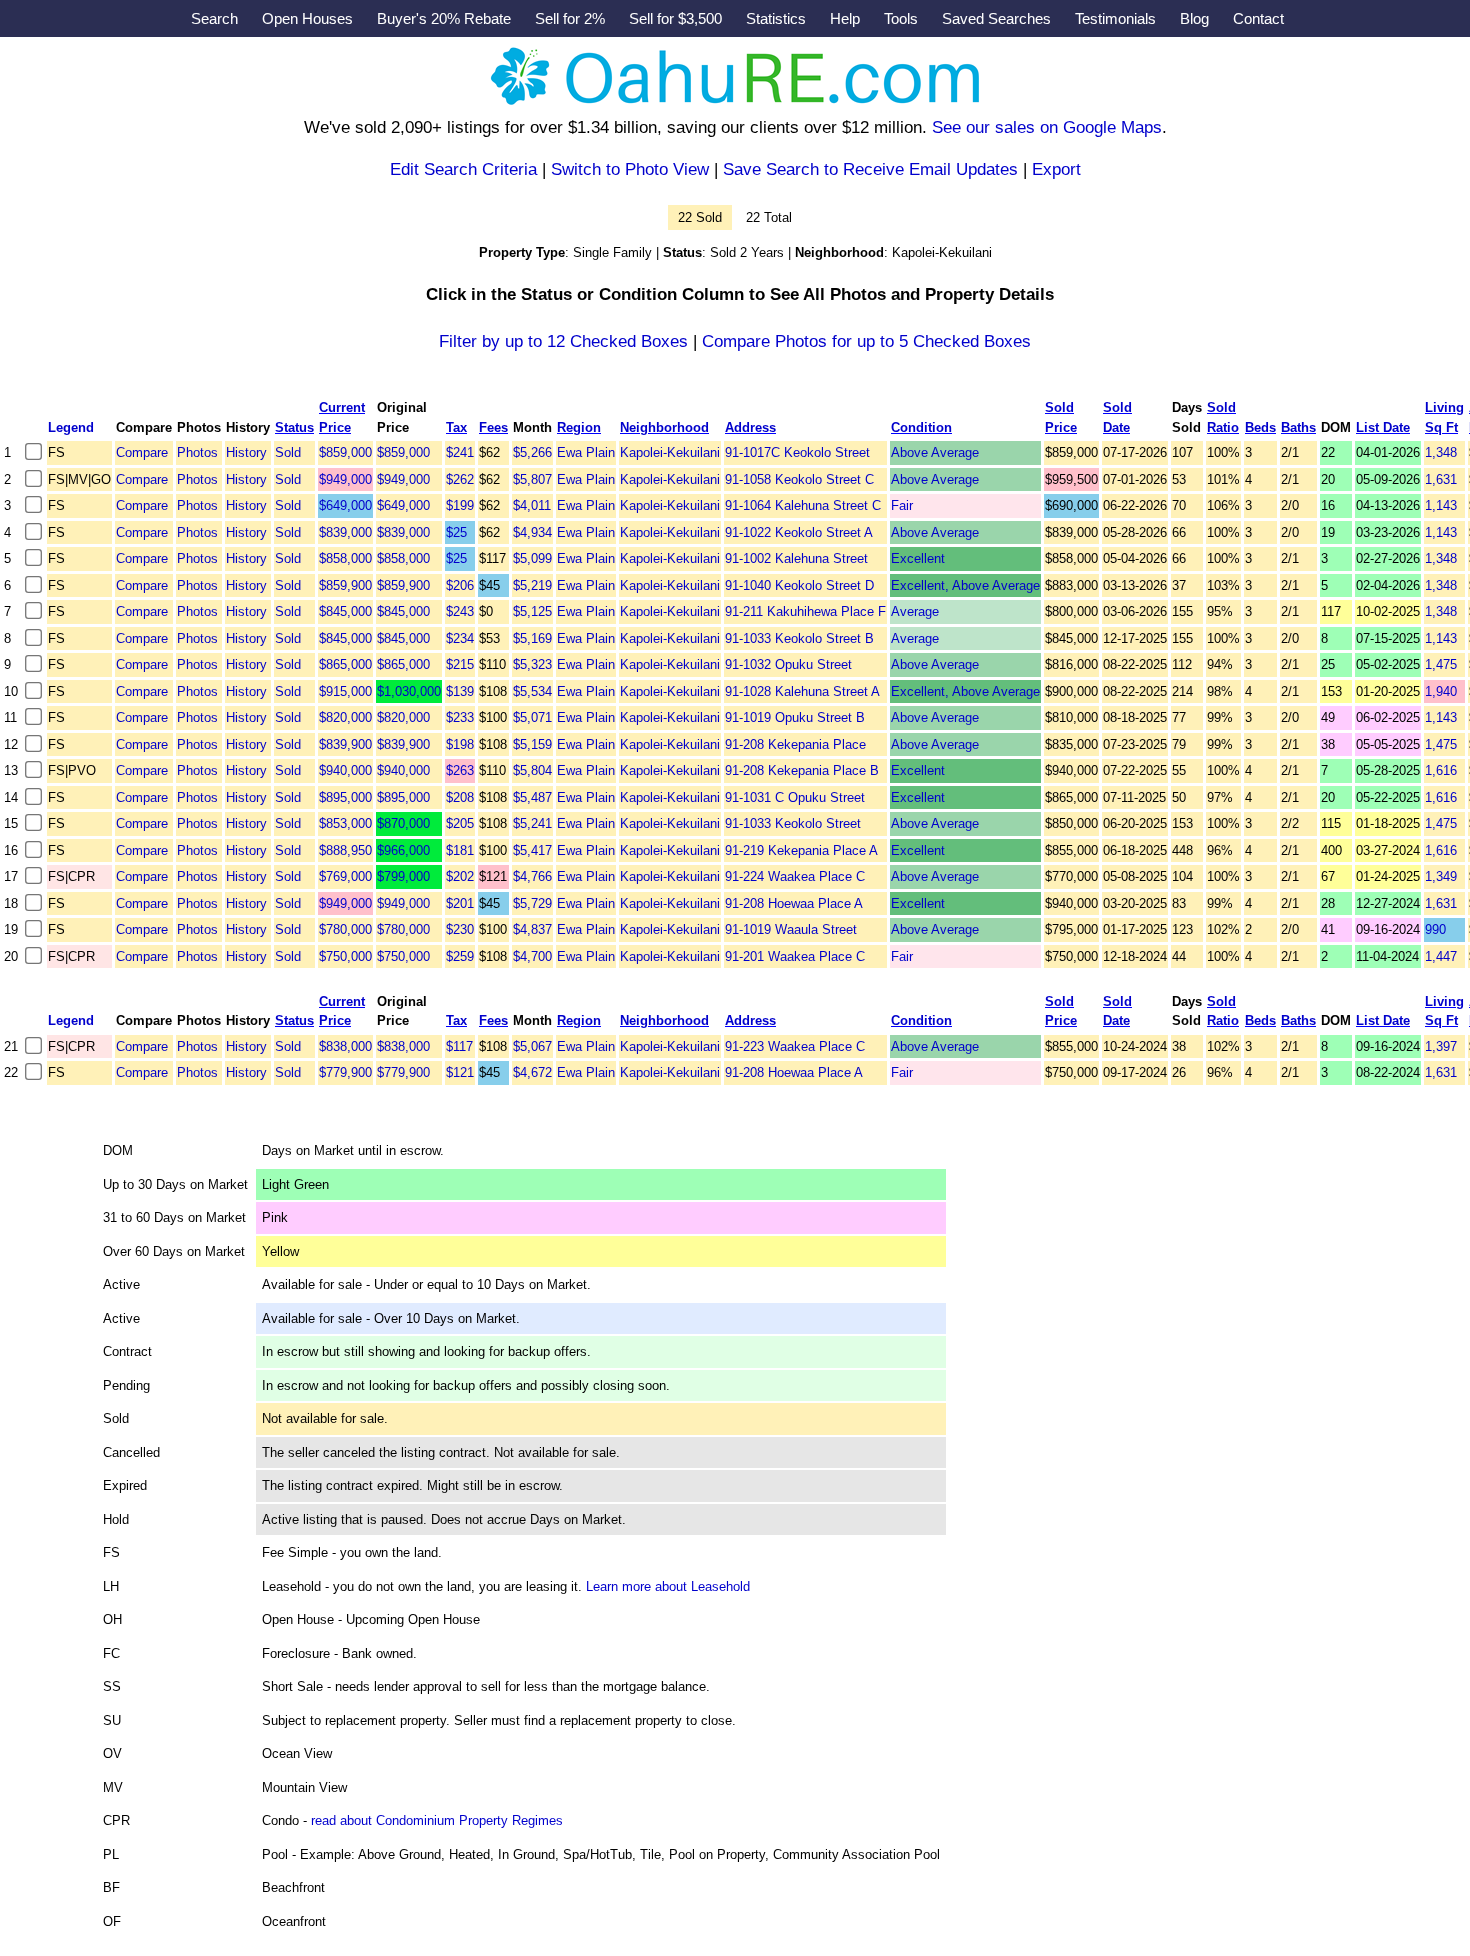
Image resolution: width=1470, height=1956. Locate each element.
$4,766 (532, 876)
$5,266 (532, 452)
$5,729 (532, 903)
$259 (460, 956)
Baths (1298, 427)
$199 (460, 505)
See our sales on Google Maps (1047, 127)
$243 (460, 611)
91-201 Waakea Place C (795, 956)
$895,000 (345, 797)
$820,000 (345, 717)
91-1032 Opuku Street (788, 664)
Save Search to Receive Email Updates (870, 169)
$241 (460, 452)
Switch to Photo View (630, 169)
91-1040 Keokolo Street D (799, 585)
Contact (1258, 18)
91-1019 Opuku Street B (795, 717)
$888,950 (345, 850)
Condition (921, 427)
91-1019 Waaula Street (791, 929)
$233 (460, 717)
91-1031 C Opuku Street (795, 797)
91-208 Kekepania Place (795, 744)
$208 (460, 797)
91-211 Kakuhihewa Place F (805, 611)
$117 (459, 1046)
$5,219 (532, 585)
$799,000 (403, 876)
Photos (197, 452)
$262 (460, 479)
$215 (460, 664)
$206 (460, 585)
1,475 (1441, 664)
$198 (460, 744)
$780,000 (345, 929)
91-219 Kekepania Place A (801, 850)
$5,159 (532, 744)
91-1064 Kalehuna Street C (803, 505)
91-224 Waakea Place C (795, 876)
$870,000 (403, 823)
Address (750, 427)
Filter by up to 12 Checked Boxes (563, 341)
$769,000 (345, 876)
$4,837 (532, 929)
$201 (460, 903)
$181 (460, 850)
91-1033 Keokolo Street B (799, 638)
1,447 (1441, 956)
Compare (142, 452)
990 (1435, 929)
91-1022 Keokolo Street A (799, 532)
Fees (493, 427)
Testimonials (1115, 18)
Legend (71, 427)
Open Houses (307, 18)
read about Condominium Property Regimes (437, 1820)
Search (214, 18)
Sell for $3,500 (675, 18)
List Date (1383, 427)
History (246, 452)
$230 (460, 929)
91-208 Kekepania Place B (802, 770)
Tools (901, 18)
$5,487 (532, 797)
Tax (456, 427)
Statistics (776, 18)
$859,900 (345, 585)
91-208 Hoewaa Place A (794, 903)
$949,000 (345, 479)
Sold (288, 452)
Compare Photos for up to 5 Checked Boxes (866, 341)
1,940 (1441, 691)
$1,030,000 (409, 691)
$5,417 (532, 850)
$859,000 (345, 452)
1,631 (1441, 479)
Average (915, 611)
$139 (460, 691)
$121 (460, 1072)
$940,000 (345, 770)
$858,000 (345, 558)
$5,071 (532, 717)
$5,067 (532, 1046)
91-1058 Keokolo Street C (799, 479)
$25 (456, 532)
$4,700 (532, 956)
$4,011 (532, 505)
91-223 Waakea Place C (795, 1046)
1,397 (1441, 1046)
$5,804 (532, 770)
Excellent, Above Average (965, 585)
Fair (902, 505)
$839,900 (345, 744)
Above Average (935, 452)
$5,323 (532, 664)
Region (579, 427)
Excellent (918, 558)
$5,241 (532, 823)
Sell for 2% (570, 18)
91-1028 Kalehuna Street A (802, 691)
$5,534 (532, 691)
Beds (1260, 427)
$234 (460, 638)
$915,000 (345, 691)
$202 (460, 876)
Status (294, 427)
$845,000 (345, 611)
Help (845, 18)
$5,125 (532, 611)
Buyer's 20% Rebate (444, 18)
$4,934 (532, 532)
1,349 (1441, 876)
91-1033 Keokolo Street (793, 823)
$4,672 (532, 1072)
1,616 (1441, 770)
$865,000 (345, 664)
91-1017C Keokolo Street (797, 452)
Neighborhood (664, 427)
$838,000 (345, 1046)
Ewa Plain (586, 452)
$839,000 (345, 532)
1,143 (1441, 505)
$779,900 (345, 1072)
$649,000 (345, 505)
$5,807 (532, 479)
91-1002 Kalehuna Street (796, 558)
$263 (460, 770)
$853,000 (345, 823)
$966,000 (403, 850)
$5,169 (532, 638)
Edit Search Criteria (463, 169)
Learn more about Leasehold (668, 1586)
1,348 (1441, 452)
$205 (460, 823)
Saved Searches (996, 18)
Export (1056, 169)
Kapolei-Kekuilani (670, 452)
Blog (1194, 18)
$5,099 (532, 558)
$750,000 (345, 956)
